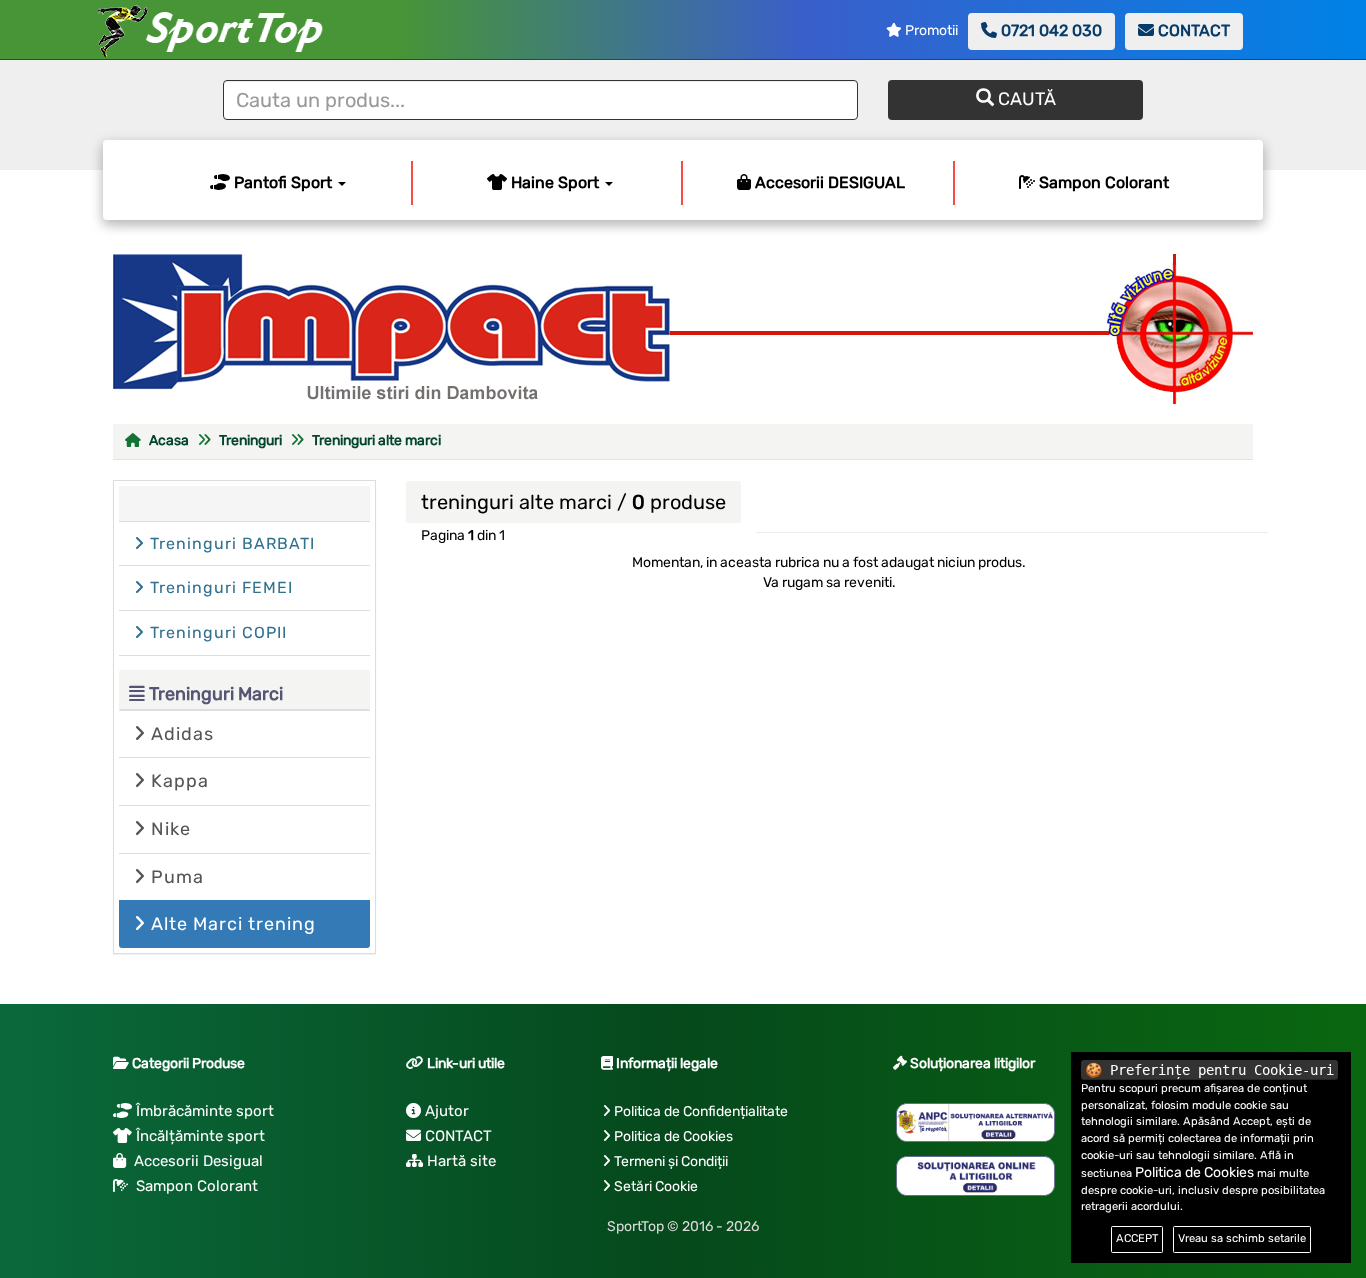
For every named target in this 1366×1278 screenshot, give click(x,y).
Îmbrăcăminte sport (203, 1111)
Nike (168, 829)
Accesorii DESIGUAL (828, 182)
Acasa (167, 440)
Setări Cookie (656, 1186)
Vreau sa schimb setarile (1242, 1238)
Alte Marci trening (231, 924)
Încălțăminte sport (198, 1136)
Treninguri (250, 440)
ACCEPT (1137, 1238)
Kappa (177, 781)
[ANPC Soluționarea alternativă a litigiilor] (975, 1123)
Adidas (180, 734)
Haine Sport (555, 182)
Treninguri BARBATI (230, 543)
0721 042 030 (1049, 30)
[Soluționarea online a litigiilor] (975, 1176)
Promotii (930, 30)
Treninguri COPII (216, 632)
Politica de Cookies (673, 1136)
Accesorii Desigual (194, 1161)
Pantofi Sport (283, 182)
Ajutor (445, 1111)
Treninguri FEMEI (219, 587)
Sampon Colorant (1102, 182)
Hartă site (459, 1161)
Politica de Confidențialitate (701, 1111)
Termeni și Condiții (671, 1161)
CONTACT (1192, 30)
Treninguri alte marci (376, 440)
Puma (175, 877)
